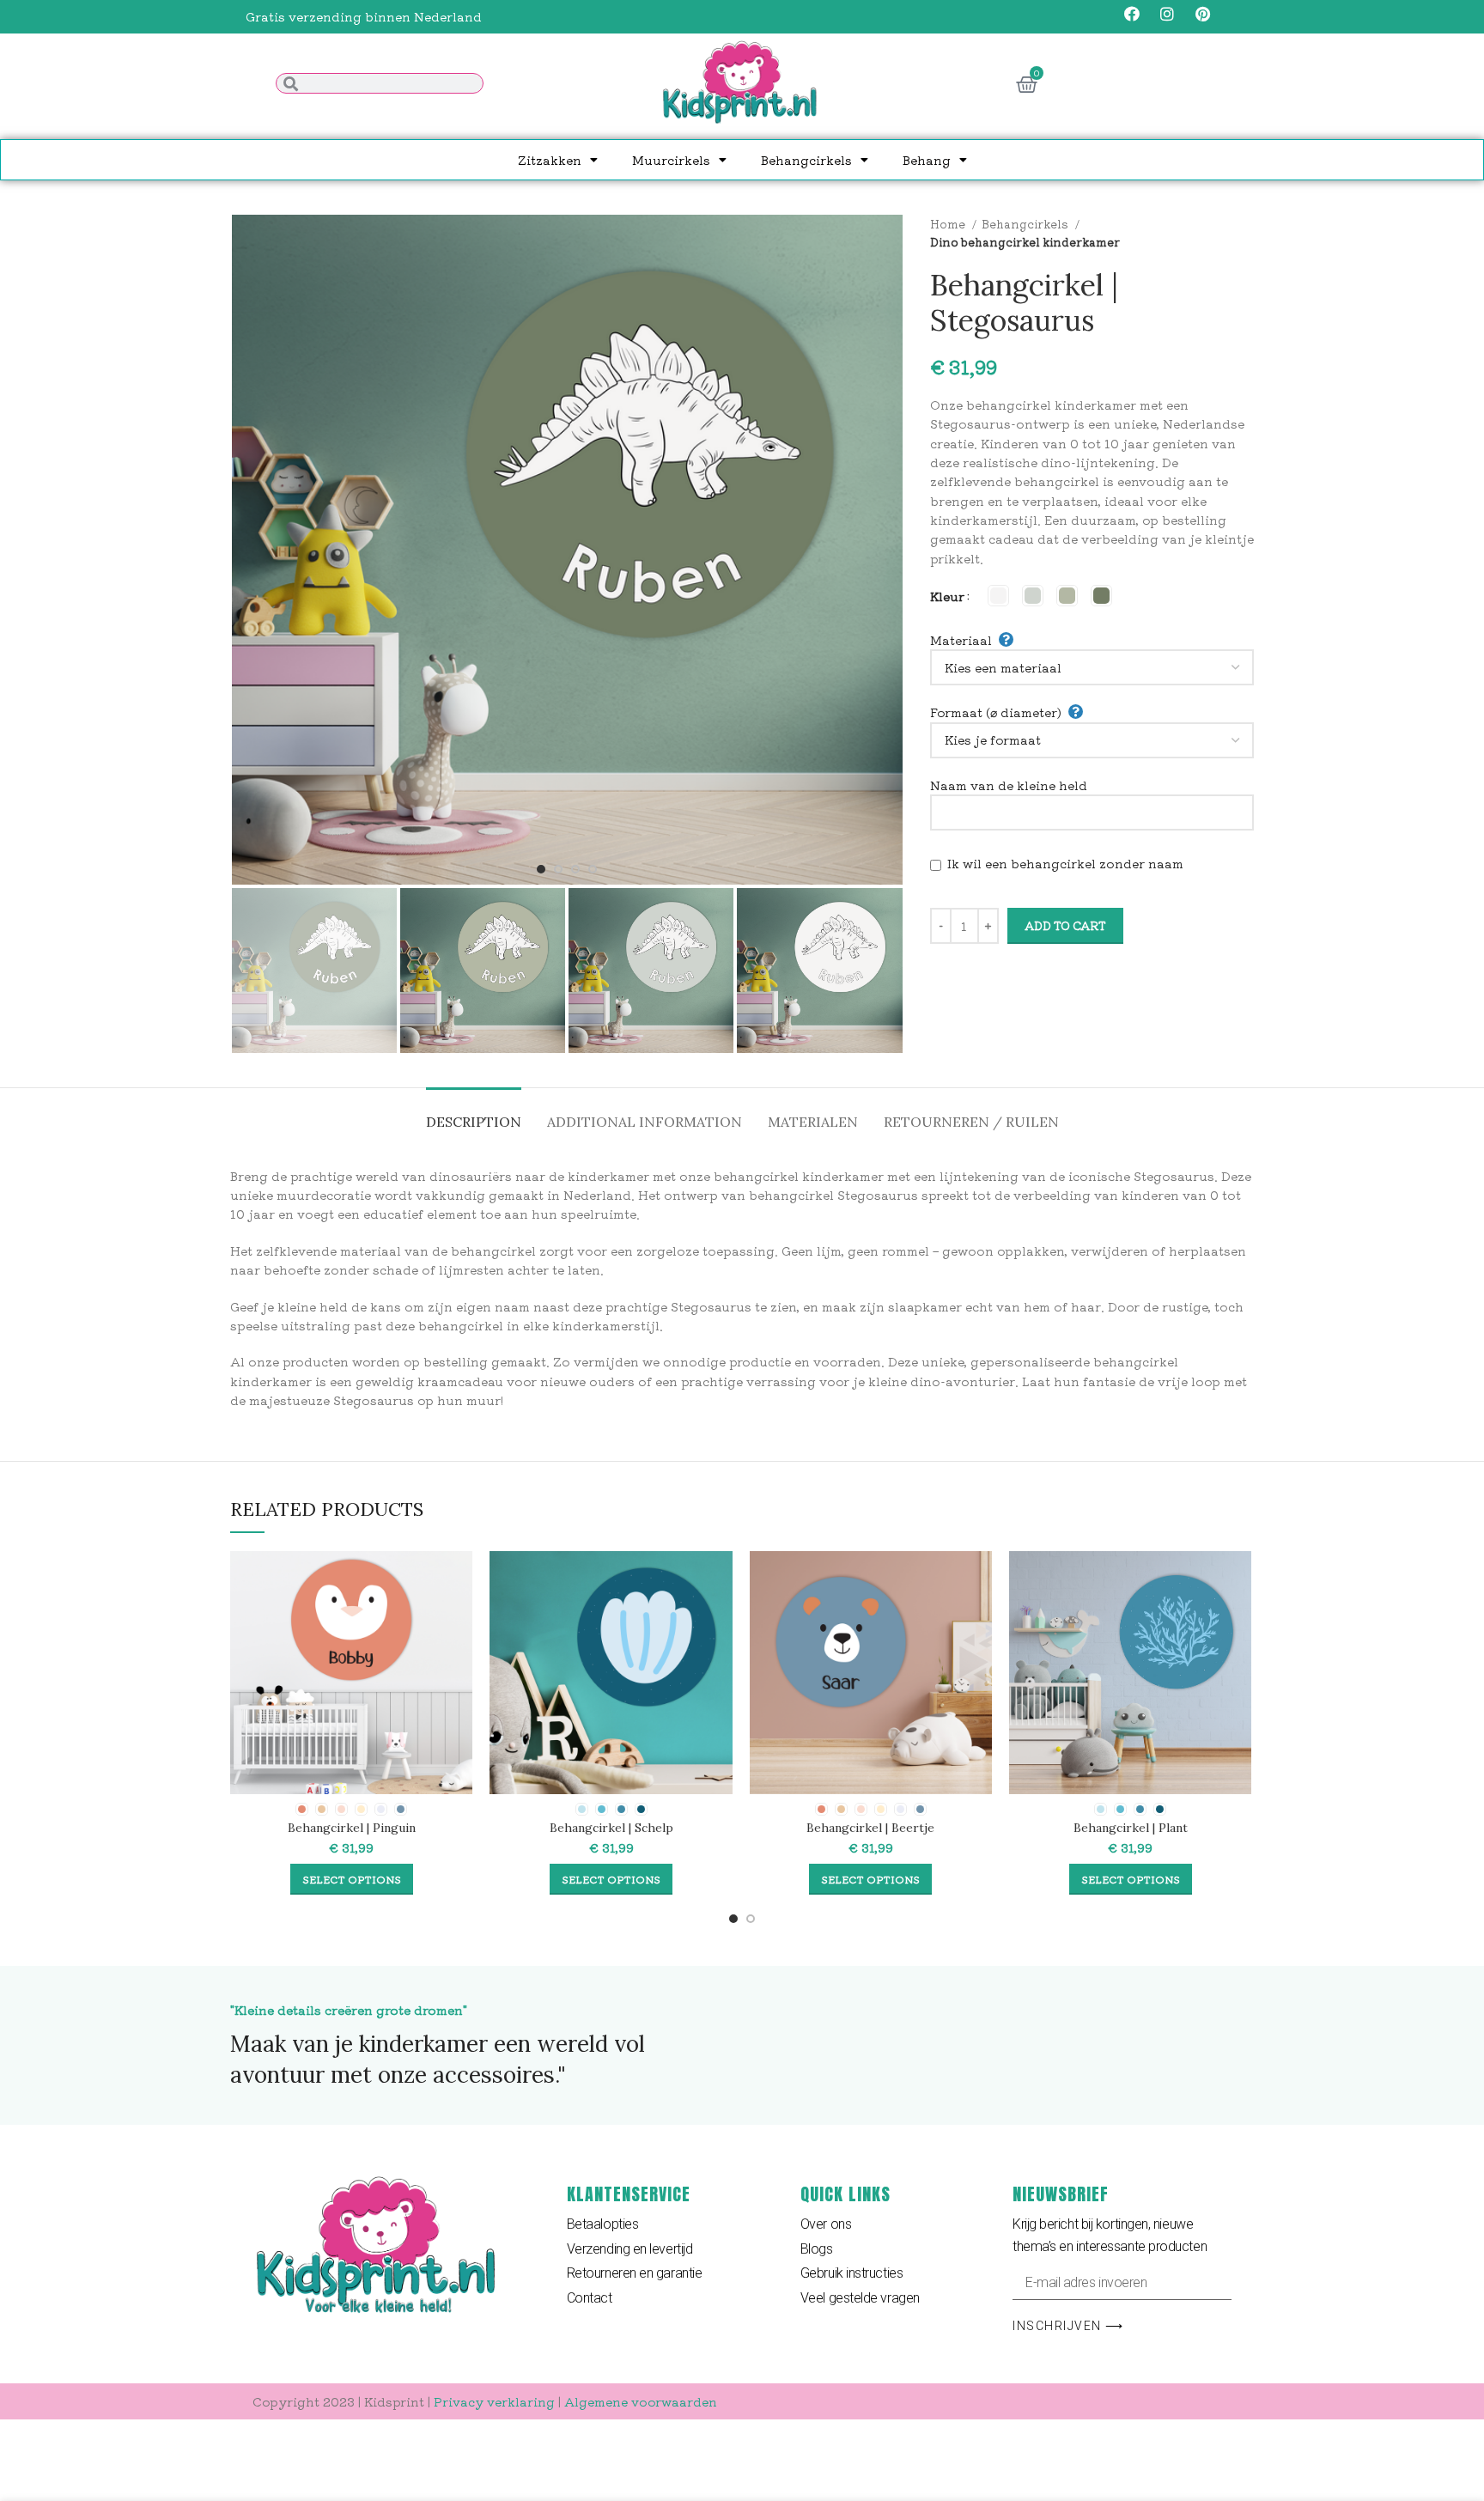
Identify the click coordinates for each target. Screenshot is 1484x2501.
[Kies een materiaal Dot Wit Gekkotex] (1092, 667)
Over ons (826, 2224)
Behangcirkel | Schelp (611, 1828)
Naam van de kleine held (1009, 785)
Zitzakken (550, 160)
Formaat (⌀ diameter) (996, 712)
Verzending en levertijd (630, 2249)
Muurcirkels (671, 160)
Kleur (947, 596)
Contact (590, 2298)
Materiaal (961, 640)
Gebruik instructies (851, 2273)
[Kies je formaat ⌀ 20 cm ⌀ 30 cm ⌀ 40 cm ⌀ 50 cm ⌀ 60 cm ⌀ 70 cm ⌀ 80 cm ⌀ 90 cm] (1092, 740)
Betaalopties (603, 2224)
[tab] (474, 1114)
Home (949, 224)
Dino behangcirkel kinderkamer (1025, 242)
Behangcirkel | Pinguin (352, 1828)
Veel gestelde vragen (860, 2298)
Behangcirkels (806, 160)
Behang (927, 160)
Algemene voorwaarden (641, 2401)
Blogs (817, 2249)
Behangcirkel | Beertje (870, 1828)
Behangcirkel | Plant (1131, 1828)
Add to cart (1065, 925)
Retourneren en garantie (635, 2273)
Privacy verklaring (494, 2401)
